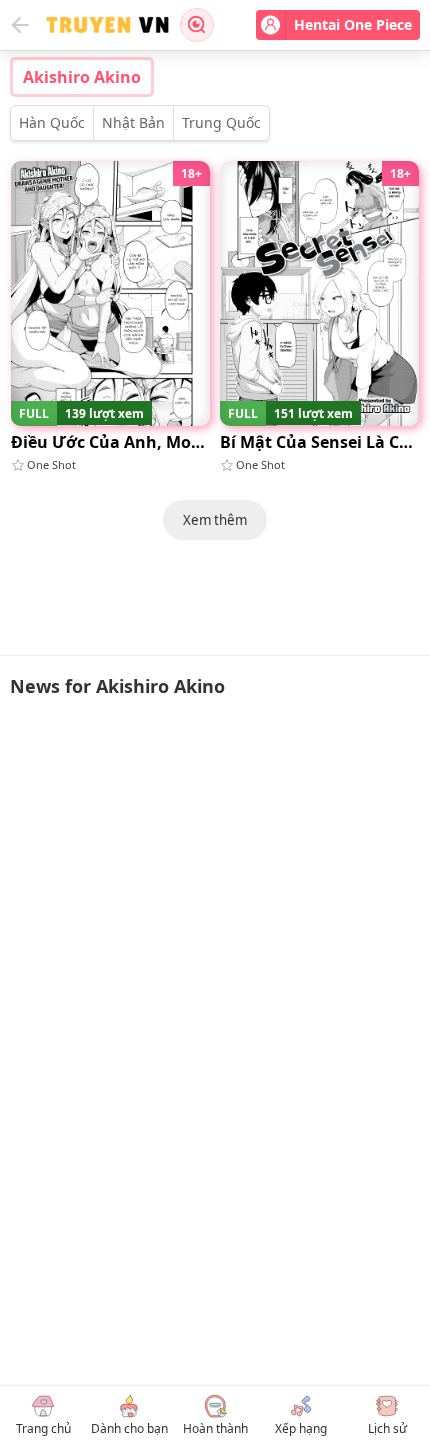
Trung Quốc (221, 122)
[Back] (20, 25)
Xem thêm (215, 520)
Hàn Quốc (52, 122)
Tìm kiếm (197, 25)
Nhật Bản (133, 122)
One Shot (51, 464)
